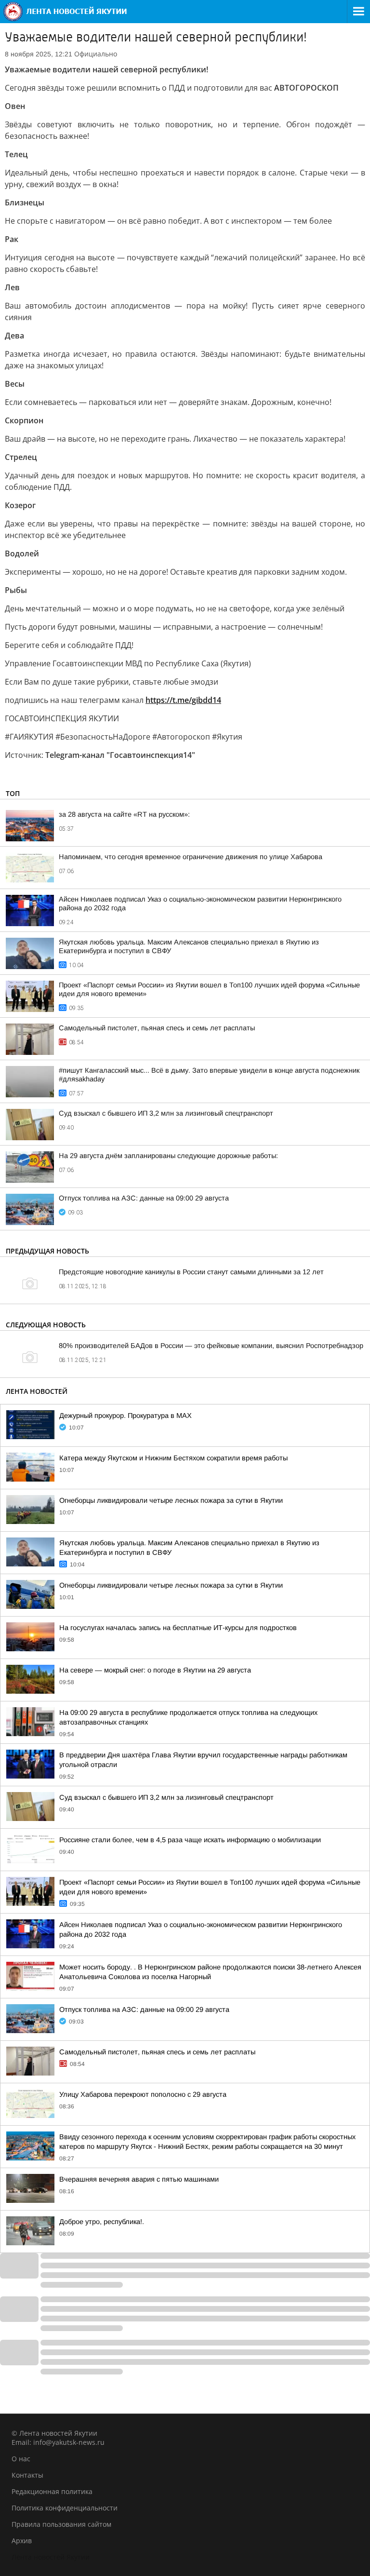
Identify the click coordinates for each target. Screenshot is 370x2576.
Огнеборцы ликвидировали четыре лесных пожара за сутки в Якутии (171, 1500)
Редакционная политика (52, 2491)
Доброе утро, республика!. (102, 2222)
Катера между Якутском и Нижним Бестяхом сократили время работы (173, 1458)
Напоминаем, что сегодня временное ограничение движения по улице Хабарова (191, 857)
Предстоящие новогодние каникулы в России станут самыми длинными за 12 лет (191, 1272)
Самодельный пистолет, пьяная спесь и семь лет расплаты (157, 1028)
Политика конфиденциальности (65, 2508)
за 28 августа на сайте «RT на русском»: (124, 814)
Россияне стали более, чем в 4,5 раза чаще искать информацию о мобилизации (190, 1840)
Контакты (27, 2475)
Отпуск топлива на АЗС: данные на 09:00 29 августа (144, 1198)
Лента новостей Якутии (51, 2557)
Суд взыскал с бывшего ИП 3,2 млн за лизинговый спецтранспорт (166, 1113)
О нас (21, 2459)
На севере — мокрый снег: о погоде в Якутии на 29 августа (155, 1670)
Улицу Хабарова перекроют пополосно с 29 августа (143, 2094)
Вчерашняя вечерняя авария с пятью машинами (139, 2179)
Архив (22, 2541)
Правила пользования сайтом (61, 2524)
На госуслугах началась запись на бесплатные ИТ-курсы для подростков (178, 1628)
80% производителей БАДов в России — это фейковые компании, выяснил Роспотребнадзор (211, 1346)
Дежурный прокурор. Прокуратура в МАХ (126, 1416)
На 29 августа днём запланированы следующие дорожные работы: (168, 1156)
